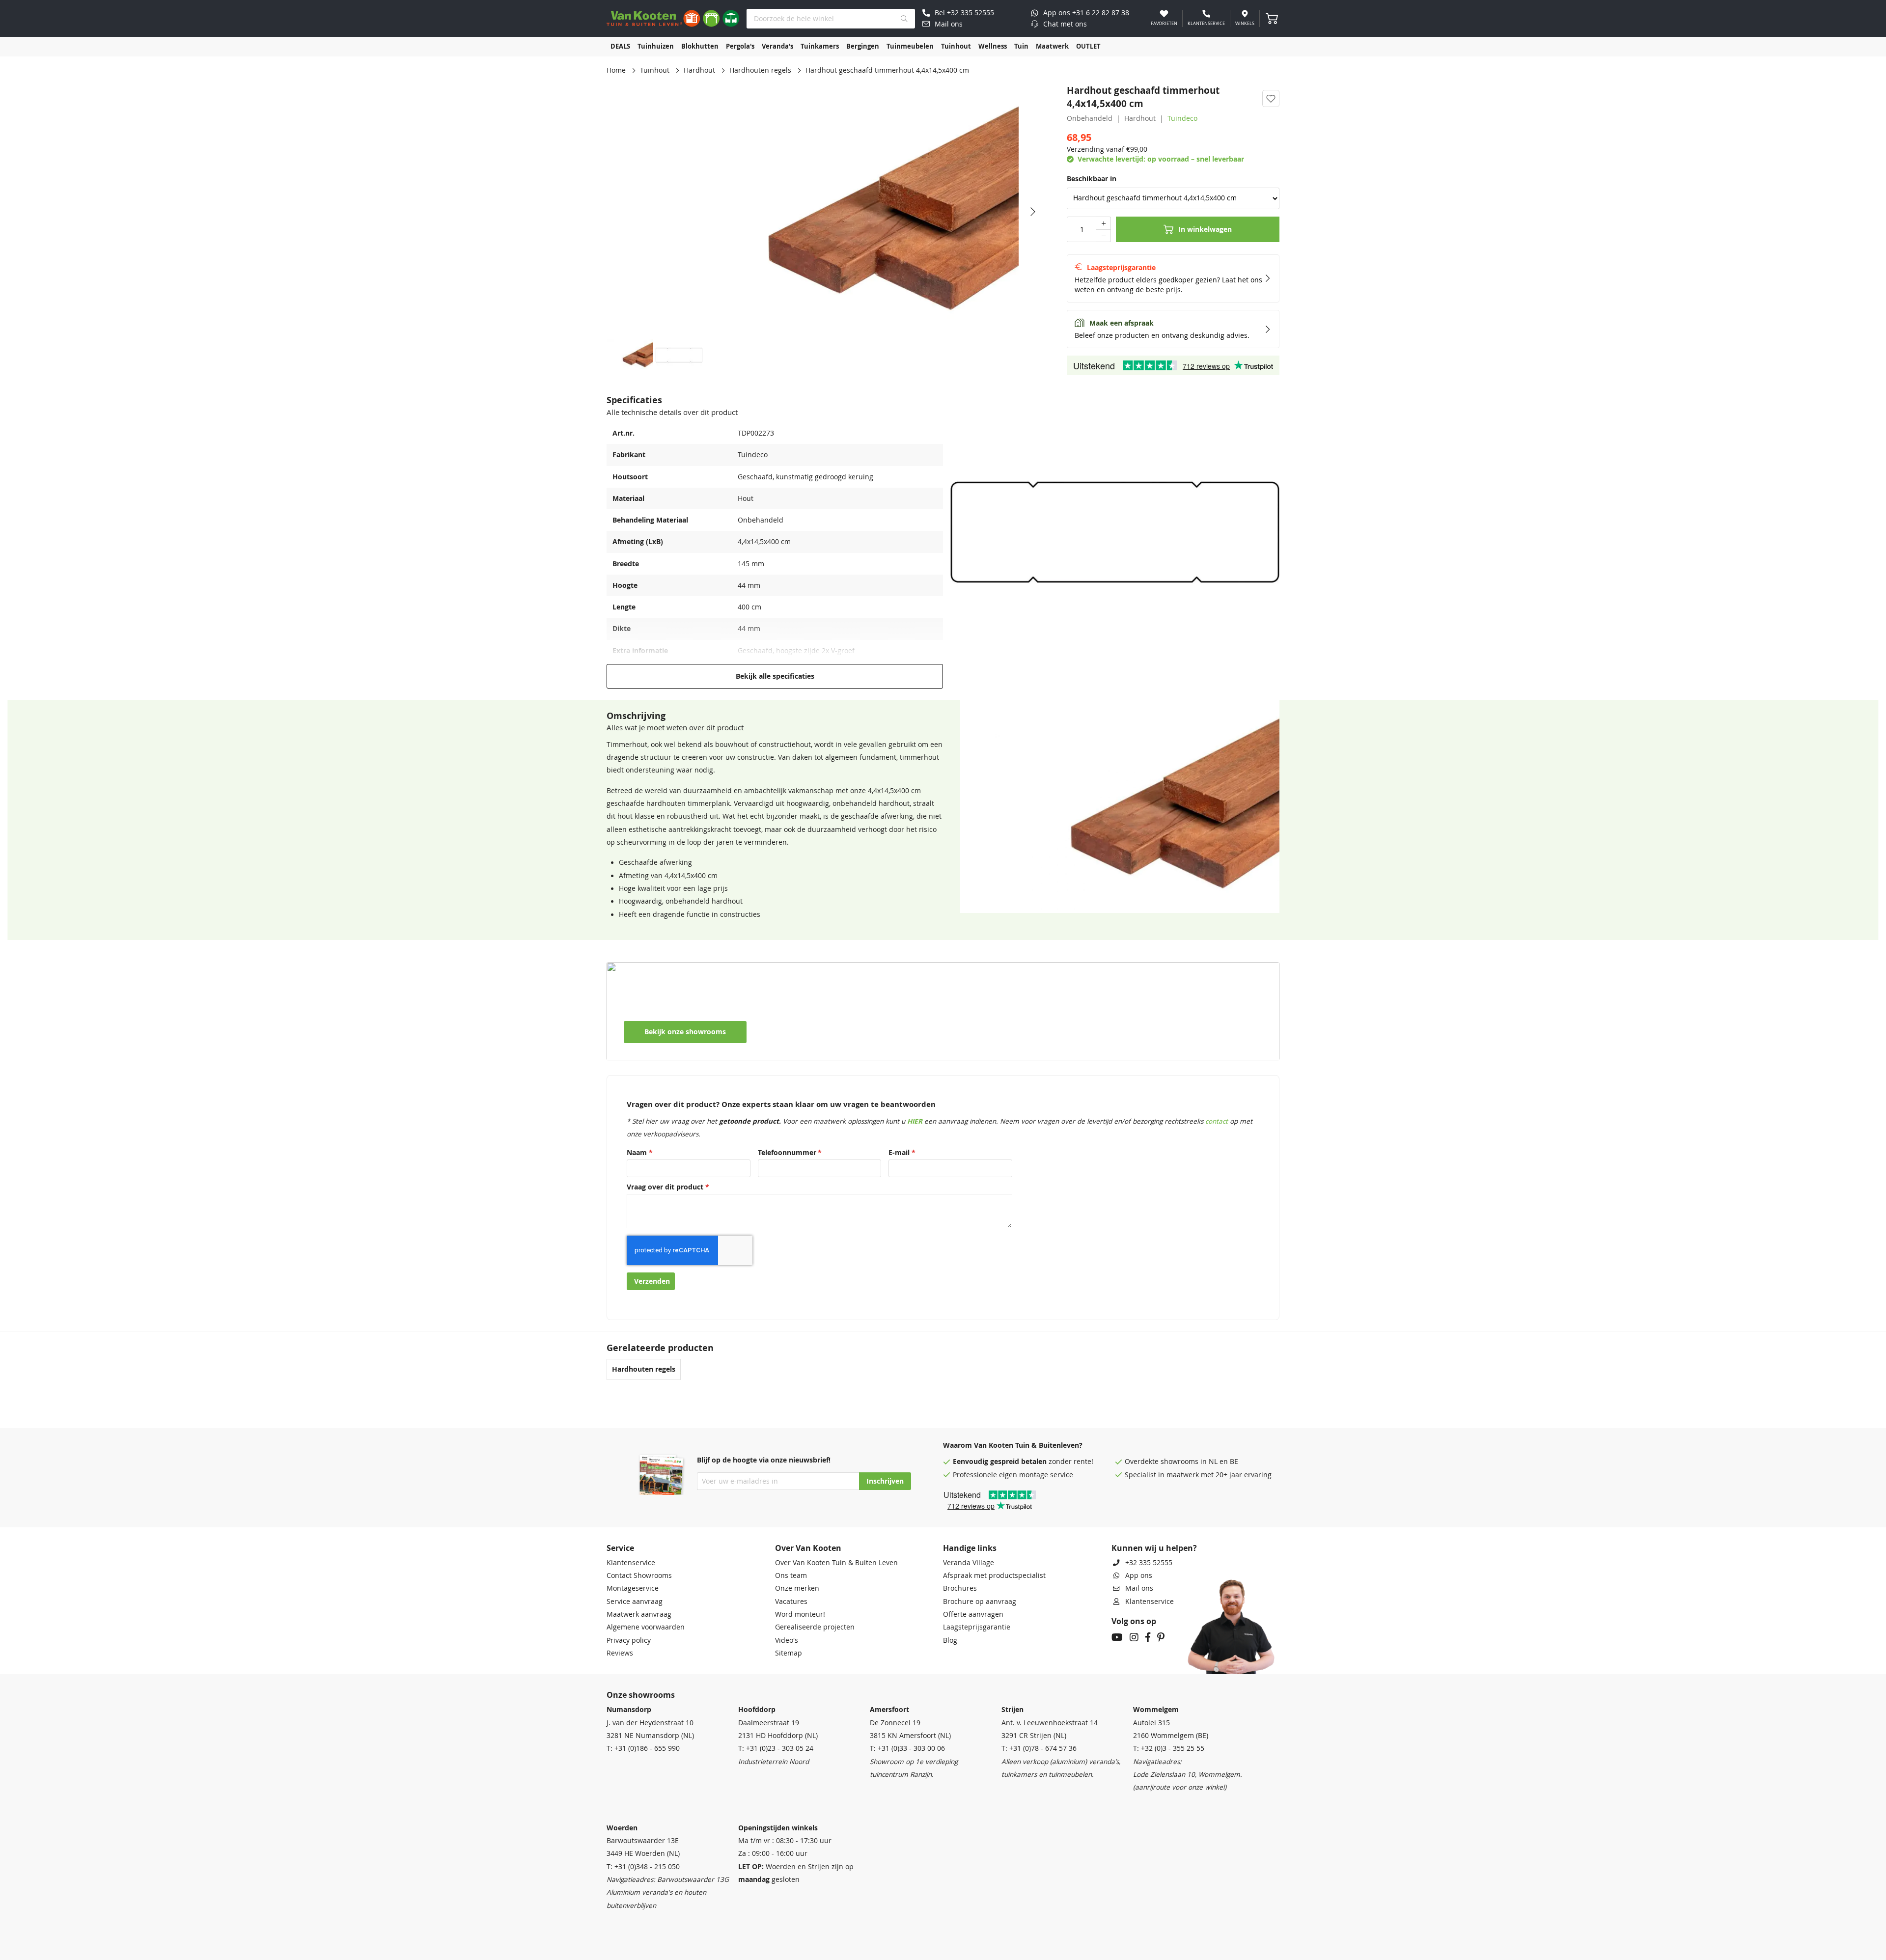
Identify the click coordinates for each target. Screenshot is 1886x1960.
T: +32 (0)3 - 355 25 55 (1169, 1748)
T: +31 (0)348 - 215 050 (643, 1867)
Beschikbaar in (1092, 179)
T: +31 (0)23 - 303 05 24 (776, 1748)
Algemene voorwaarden (646, 1627)
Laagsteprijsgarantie (977, 1627)
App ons (1139, 1575)
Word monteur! (800, 1614)
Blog (950, 1640)
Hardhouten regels (760, 70)
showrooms (1179, 1462)
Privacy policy (629, 1640)
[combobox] (831, 19)
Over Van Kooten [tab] (808, 1548)
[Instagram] (1134, 1638)
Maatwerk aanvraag (639, 1614)
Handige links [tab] (970, 1548)
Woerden (622, 1828)
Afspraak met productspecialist (994, 1575)
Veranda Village (969, 1563)
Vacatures (791, 1601)
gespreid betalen (1018, 1462)
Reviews (620, 1653)
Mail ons (1139, 1588)
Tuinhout (655, 70)
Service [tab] (620, 1548)
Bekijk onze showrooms (685, 1032)
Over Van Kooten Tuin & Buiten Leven (836, 1563)
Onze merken (797, 1588)
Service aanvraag (635, 1601)
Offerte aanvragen (973, 1614)
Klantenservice (631, 1563)
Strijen (1012, 1710)
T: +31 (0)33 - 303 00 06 (907, 1748)
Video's (787, 1640)
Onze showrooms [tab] (641, 1695)
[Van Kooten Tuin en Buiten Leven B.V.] (673, 18)
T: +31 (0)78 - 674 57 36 (1039, 1748)
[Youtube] (1117, 1638)
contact (1217, 1121)
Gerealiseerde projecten (815, 1627)
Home (616, 70)
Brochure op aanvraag (980, 1601)
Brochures (960, 1588)
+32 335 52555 (1149, 1563)
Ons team (791, 1575)
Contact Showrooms (639, 1575)
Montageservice (633, 1588)
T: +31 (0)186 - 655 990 (643, 1748)
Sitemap (789, 1653)
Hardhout (699, 70)
